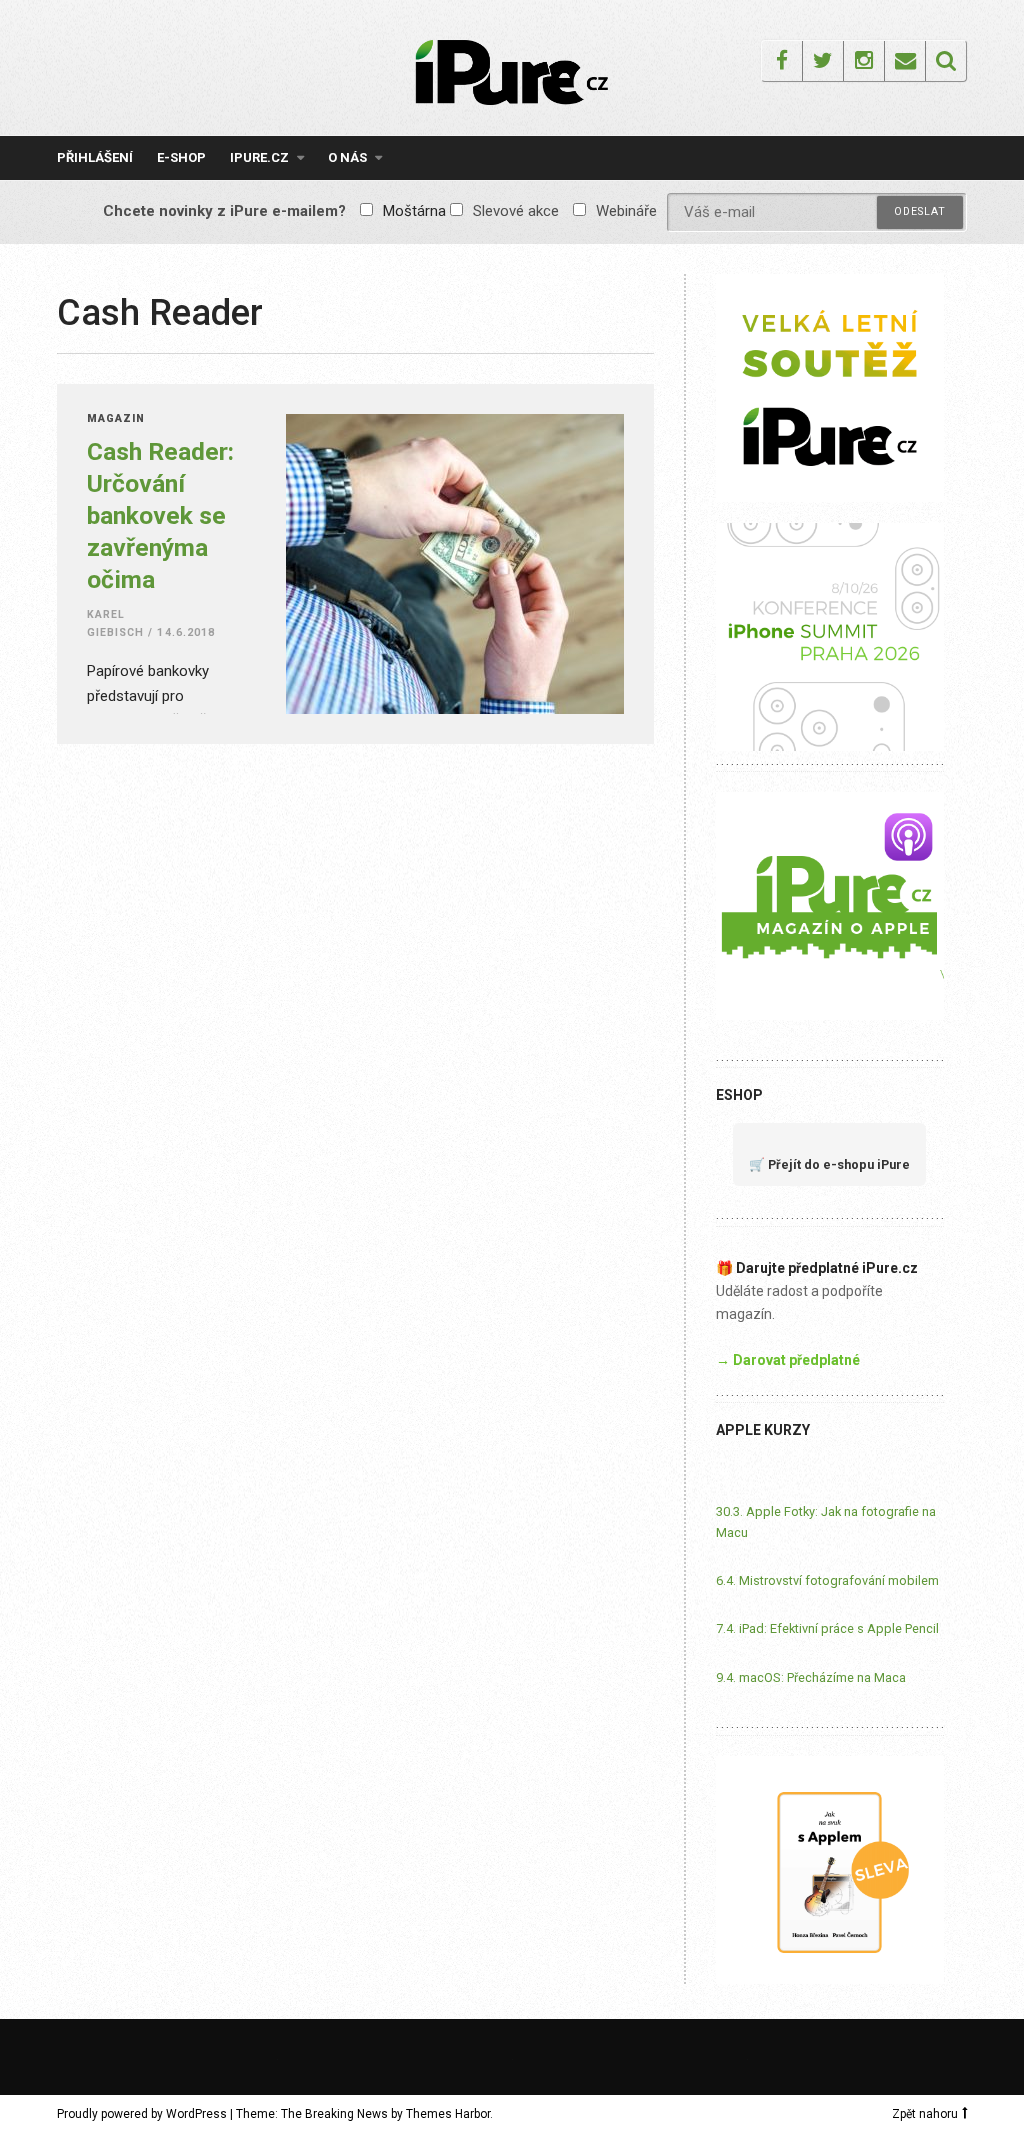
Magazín (116, 419)
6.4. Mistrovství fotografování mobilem (827, 1580)
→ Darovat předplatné (788, 1360)
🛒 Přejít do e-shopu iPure (829, 1164)
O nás (347, 157)
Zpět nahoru (925, 2114)
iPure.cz (259, 157)
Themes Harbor (448, 2114)
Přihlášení (95, 157)
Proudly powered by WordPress (142, 2114)
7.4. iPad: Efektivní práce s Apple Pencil (827, 1628)
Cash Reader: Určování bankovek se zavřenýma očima (160, 515)
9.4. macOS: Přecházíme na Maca (811, 1677)
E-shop (181, 157)
